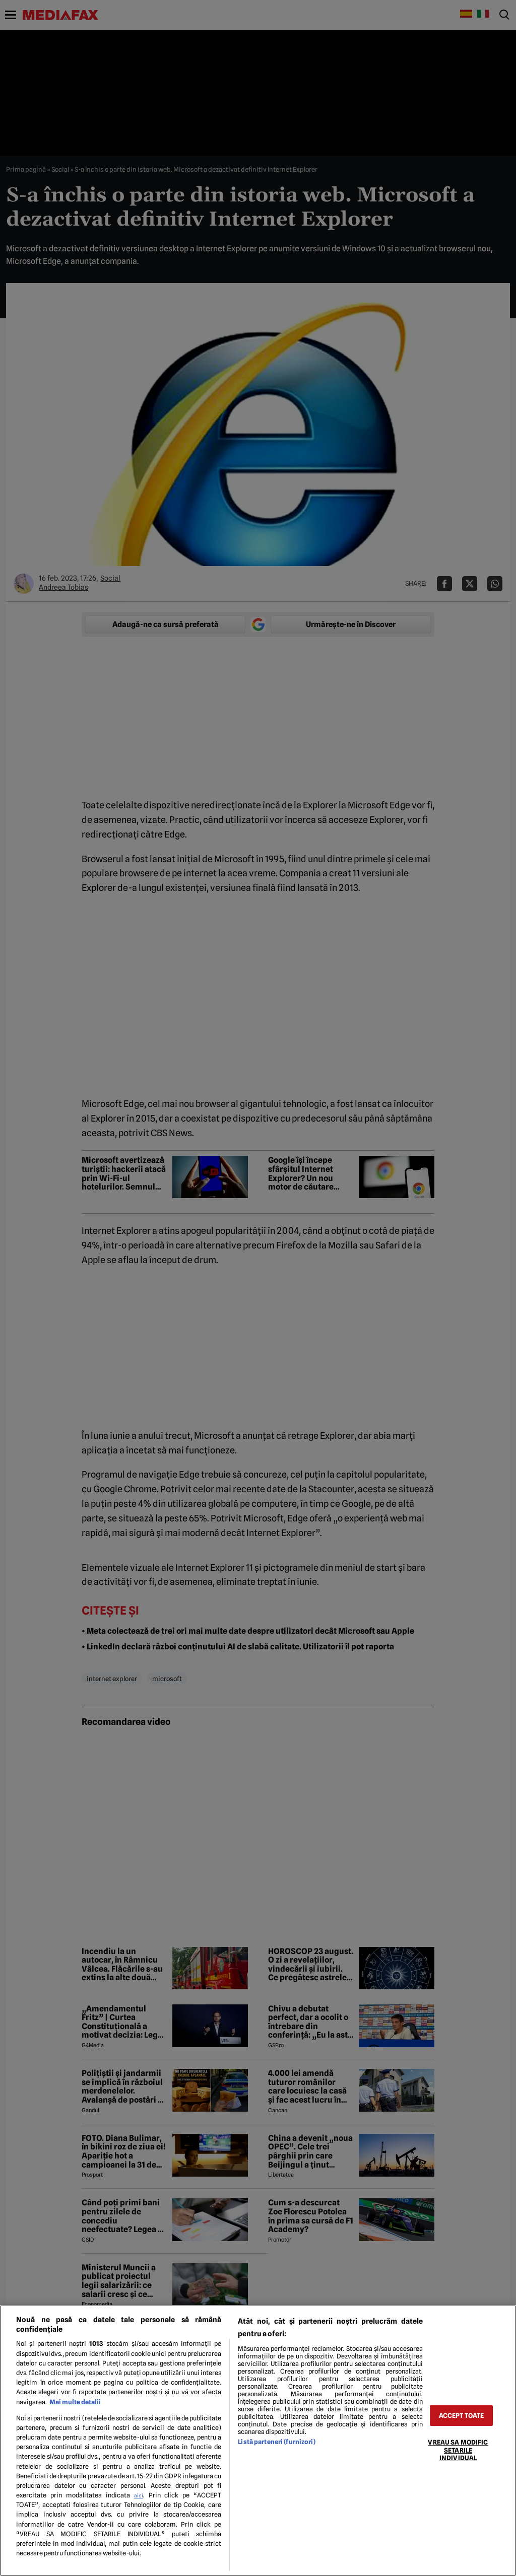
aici (139, 2495)
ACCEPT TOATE (462, 2416)
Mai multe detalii (75, 2402)
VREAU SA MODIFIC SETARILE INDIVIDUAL (458, 2450)
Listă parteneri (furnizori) (276, 2442)
